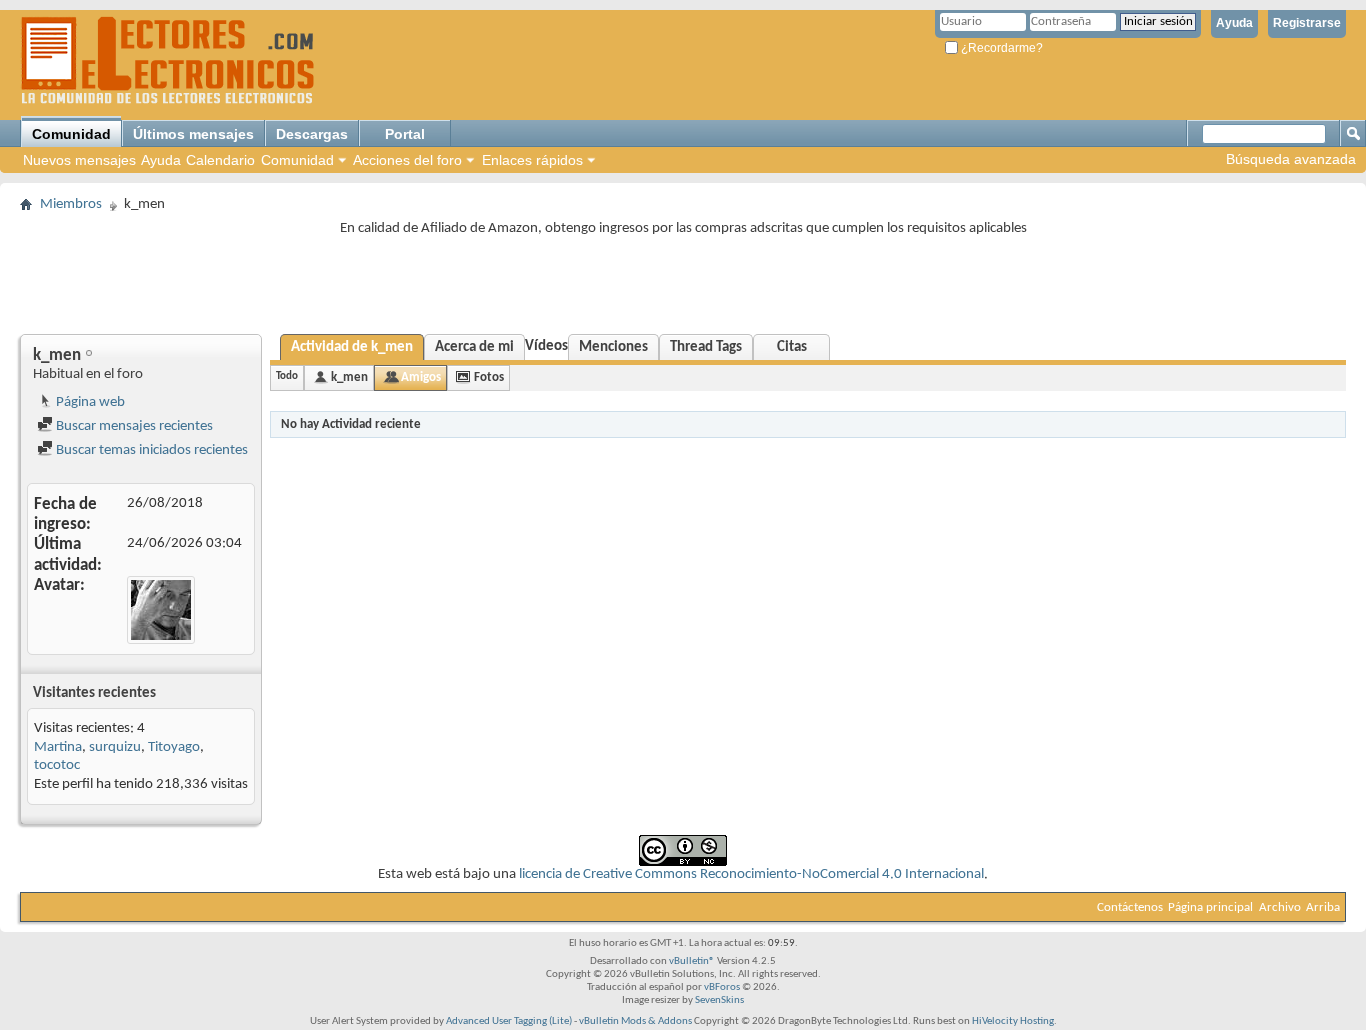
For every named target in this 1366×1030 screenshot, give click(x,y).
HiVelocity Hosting (1013, 1021)
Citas (792, 347)
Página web (89, 402)
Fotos (489, 377)
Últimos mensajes (193, 134)
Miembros (71, 204)
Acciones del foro (407, 160)
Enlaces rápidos (532, 160)
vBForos (722, 987)
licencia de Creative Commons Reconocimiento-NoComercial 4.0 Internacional (751, 874)
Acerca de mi (474, 347)
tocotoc (57, 765)
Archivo (1280, 907)
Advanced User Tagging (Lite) (509, 1021)
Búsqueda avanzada (1291, 159)
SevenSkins (719, 1000)
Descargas (312, 134)
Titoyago (174, 747)
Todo (287, 376)
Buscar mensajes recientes (133, 426)
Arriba (1323, 907)
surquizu (115, 747)
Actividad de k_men (352, 347)
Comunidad (71, 134)
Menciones (613, 347)
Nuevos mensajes (79, 160)
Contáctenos (1130, 907)
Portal (405, 134)
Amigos (421, 377)
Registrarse (1307, 23)
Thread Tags (706, 347)
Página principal (1210, 907)
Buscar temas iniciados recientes (150, 450)
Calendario (220, 160)
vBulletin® (692, 961)
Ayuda (1234, 23)
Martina (58, 747)
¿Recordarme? (1000, 48)
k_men (349, 377)
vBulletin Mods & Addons (635, 1021)
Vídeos (546, 346)
